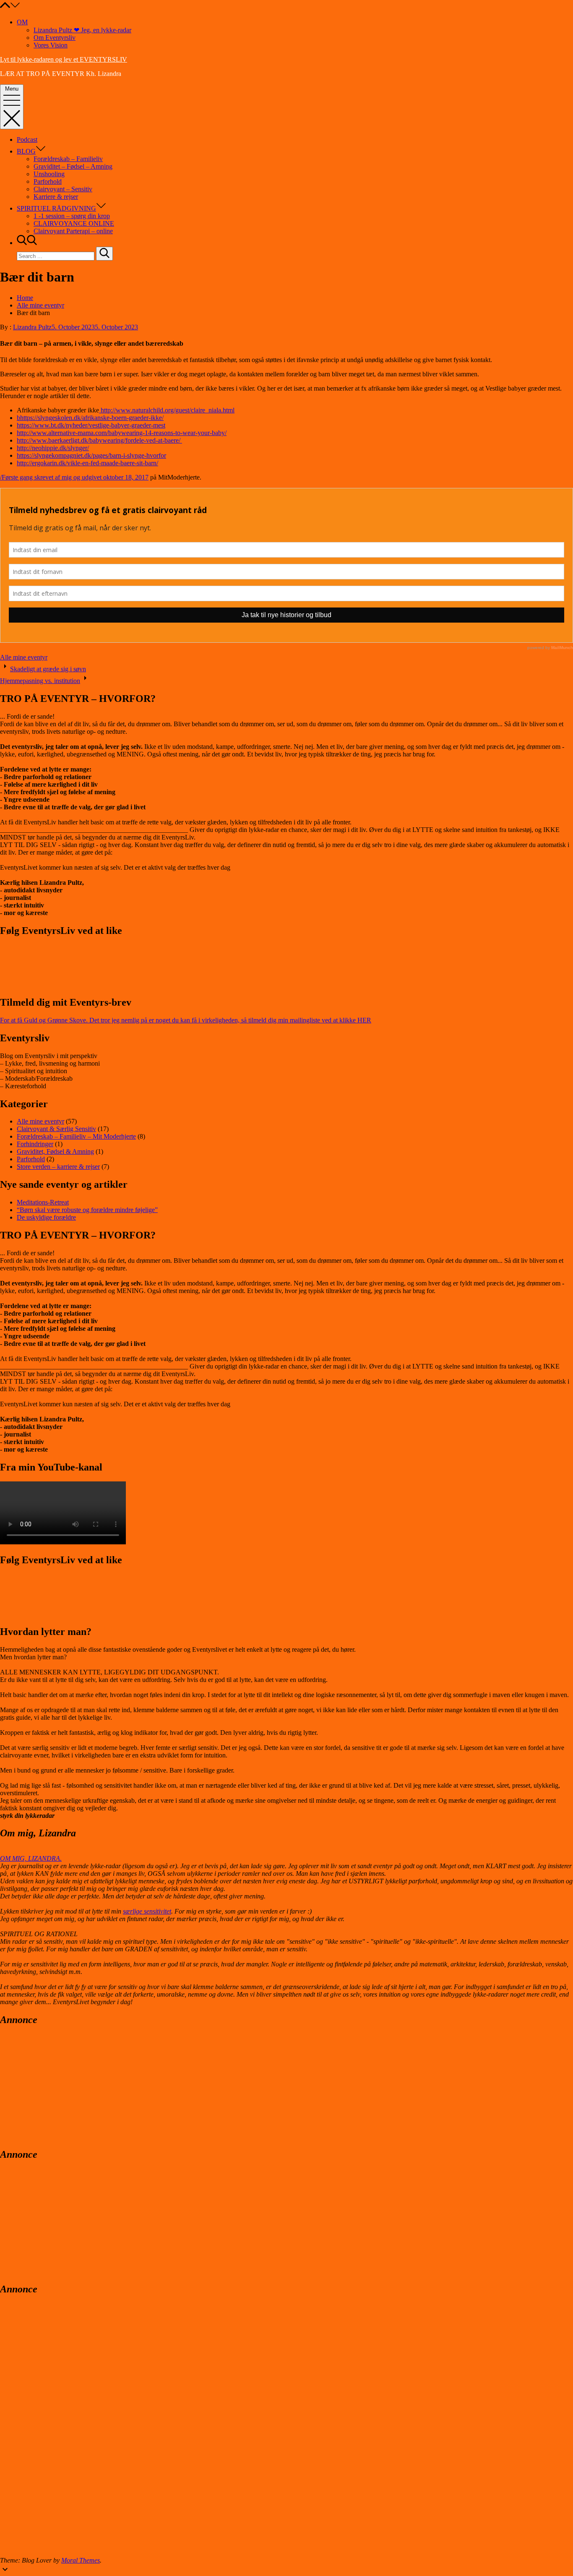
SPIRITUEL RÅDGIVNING (56, 208)
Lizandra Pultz (32, 327)
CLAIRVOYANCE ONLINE (74, 223)
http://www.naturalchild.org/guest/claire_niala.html (167, 410)
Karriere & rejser (56, 197)
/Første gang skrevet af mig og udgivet (52, 477)
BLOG (26, 151)
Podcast (27, 139)
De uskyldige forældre (46, 1217)
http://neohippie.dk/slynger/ (53, 448)
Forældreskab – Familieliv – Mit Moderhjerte (76, 1136)
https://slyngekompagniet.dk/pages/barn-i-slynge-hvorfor (91, 455)
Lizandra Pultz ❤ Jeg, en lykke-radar (82, 30)
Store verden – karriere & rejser (58, 1167)
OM (22, 22)
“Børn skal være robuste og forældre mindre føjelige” (87, 1210)
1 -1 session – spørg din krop (72, 216)
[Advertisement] (63, 2086)
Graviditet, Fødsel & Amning (55, 1151)
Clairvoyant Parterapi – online (73, 231)
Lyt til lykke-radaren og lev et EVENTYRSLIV (64, 59)
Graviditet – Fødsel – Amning (73, 166)
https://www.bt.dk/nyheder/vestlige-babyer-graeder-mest (91, 425)
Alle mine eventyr (24, 657)
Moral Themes (81, 2560)
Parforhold (48, 181)
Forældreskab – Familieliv (68, 159)
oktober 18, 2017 (126, 477)
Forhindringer (35, 1144)
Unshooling (49, 174)
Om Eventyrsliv (55, 38)
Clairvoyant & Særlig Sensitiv (56, 1129)
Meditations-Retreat (43, 1202)
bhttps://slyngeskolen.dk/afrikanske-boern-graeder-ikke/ (90, 418)
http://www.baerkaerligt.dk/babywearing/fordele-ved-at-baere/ (99, 440)
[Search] (104, 254)
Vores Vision (51, 45)
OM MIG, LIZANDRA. (31, 1858)
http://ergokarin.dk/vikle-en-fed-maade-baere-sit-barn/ (87, 463)
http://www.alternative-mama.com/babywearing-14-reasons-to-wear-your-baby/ (122, 433)
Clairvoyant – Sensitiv (63, 189)
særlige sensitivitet (147, 1911)
